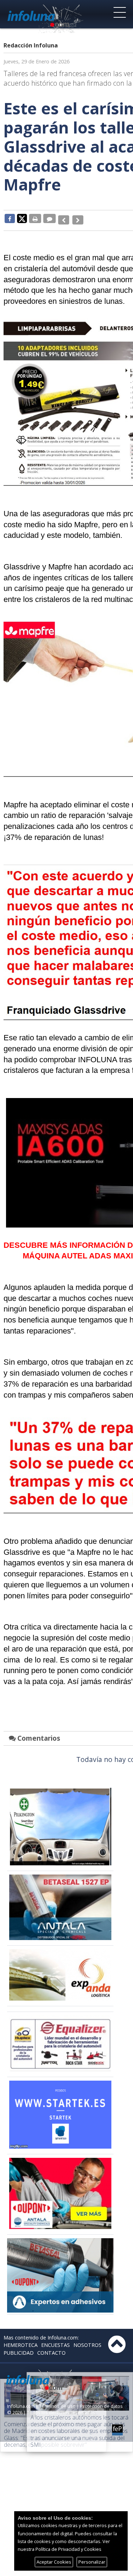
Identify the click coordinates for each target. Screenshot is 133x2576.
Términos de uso (57, 2402)
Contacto (51, 2349)
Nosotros (87, 2341)
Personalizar (92, 2562)
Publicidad (19, 2349)
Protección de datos (101, 2402)
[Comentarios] (49, 218)
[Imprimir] (35, 218)
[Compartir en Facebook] (10, 218)
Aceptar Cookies (54, 2562)
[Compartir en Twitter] (22, 218)
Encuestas (56, 2341)
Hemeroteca (21, 2341)
